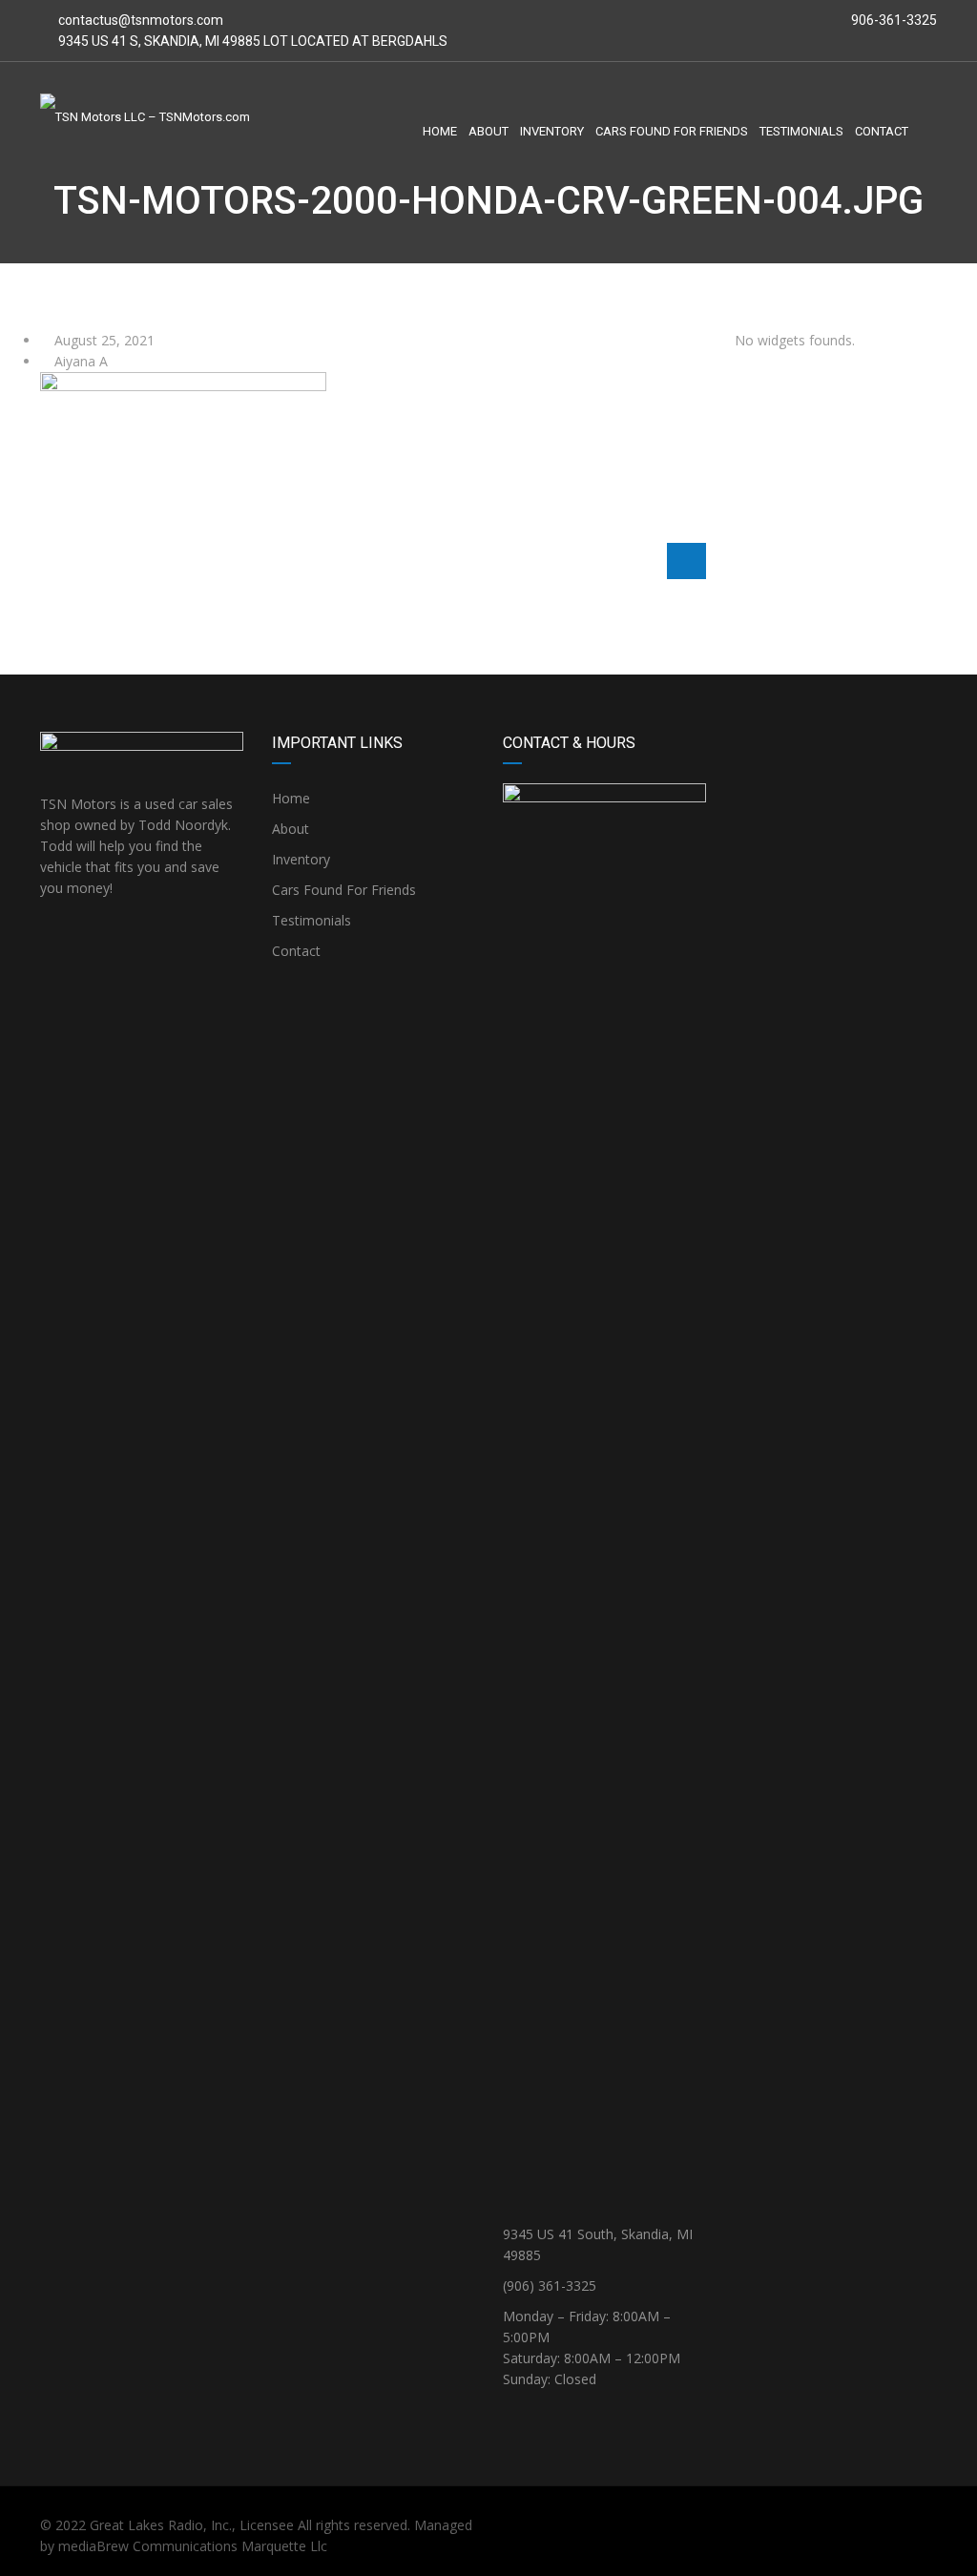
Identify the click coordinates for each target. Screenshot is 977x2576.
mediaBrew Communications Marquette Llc (193, 2546)
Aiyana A (79, 361)
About (291, 829)
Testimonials (312, 920)
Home (291, 798)
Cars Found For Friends (344, 890)
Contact (296, 951)
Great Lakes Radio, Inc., (163, 2525)
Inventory (301, 859)
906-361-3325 (893, 20)
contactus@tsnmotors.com (141, 20)
